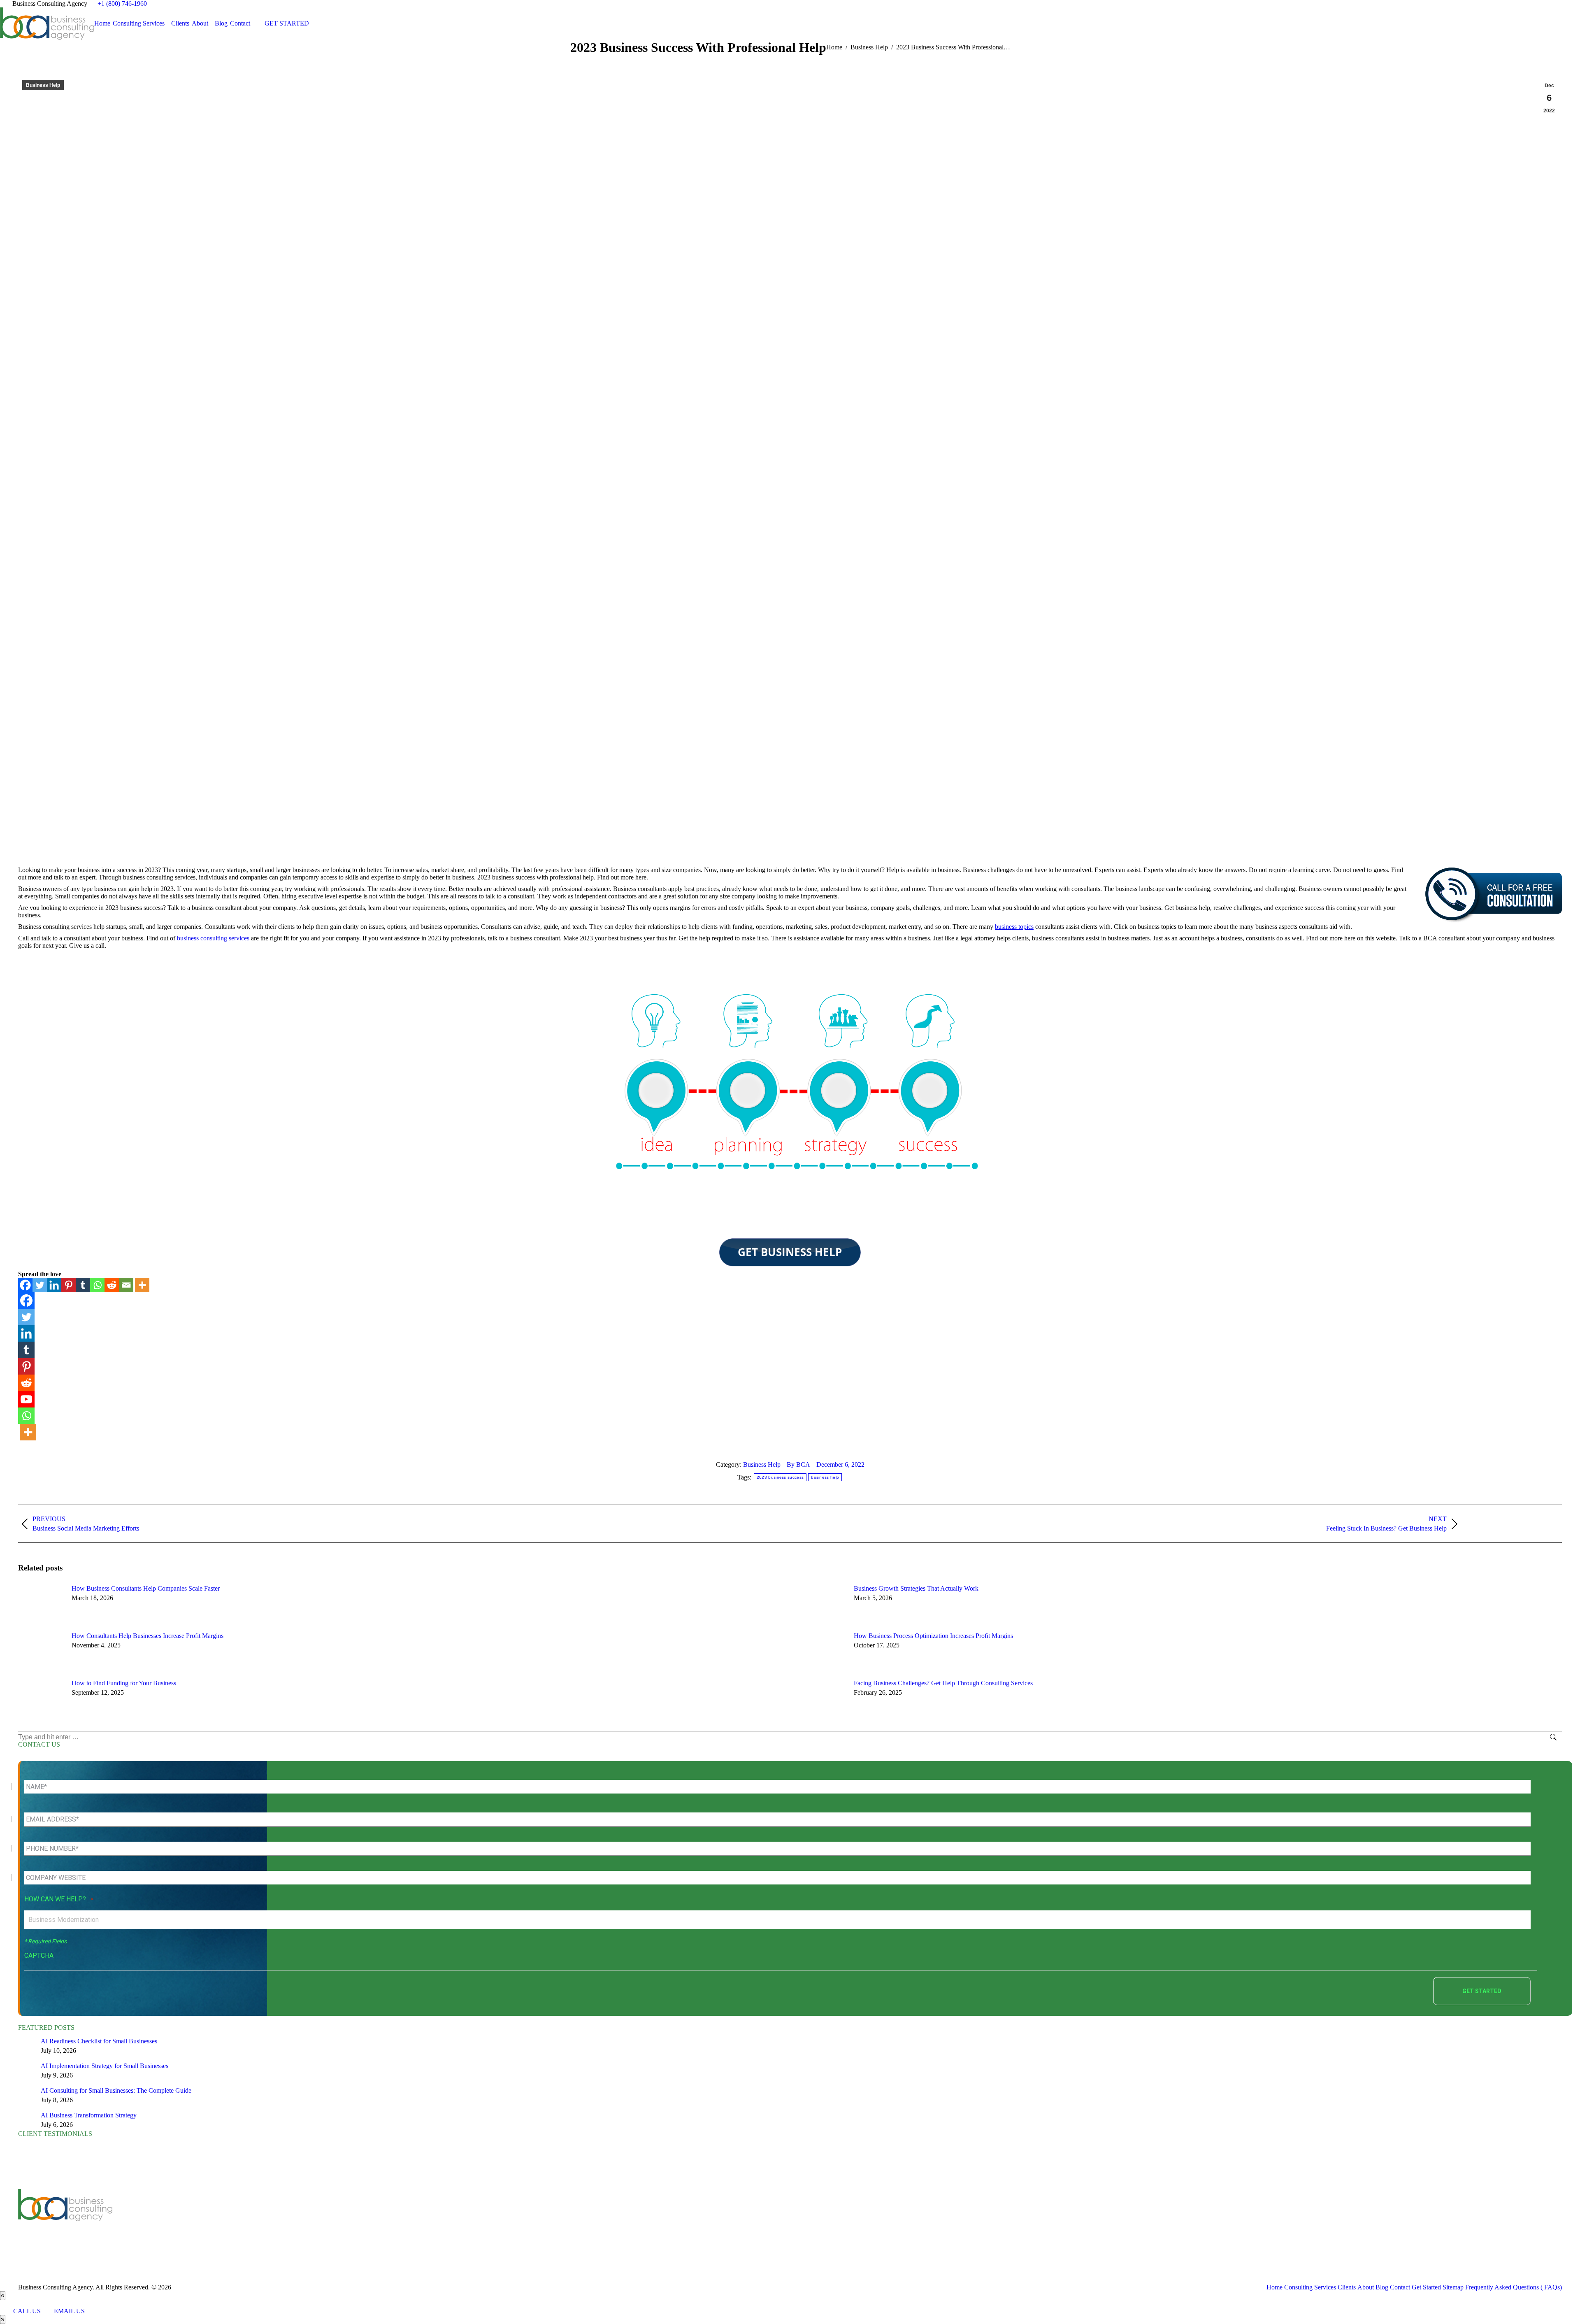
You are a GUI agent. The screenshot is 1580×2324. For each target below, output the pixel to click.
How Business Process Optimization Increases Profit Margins (933, 1636)
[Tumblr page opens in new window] (464, 2222)
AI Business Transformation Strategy (89, 2115)
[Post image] (41, 1603)
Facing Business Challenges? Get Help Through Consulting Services (943, 1683)
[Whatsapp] (97, 1285)
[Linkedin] (54, 1285)
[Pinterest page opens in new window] (476, 2222)
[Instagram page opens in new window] (489, 2222)
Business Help (43, 85)
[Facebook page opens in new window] (415, 2222)
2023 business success (780, 1477)
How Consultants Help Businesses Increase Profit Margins (148, 1636)
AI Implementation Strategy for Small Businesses (105, 2066)
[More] (142, 1285)
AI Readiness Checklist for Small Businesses (99, 2041)
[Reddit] (112, 1285)
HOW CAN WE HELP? (59, 1899)
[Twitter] (40, 1285)
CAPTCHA (39, 1955)
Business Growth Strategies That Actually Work (916, 1588)
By (798, 1464)
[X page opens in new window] (427, 2222)
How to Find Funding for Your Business (124, 1683)
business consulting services (213, 938)
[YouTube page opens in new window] (439, 2222)
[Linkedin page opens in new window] (452, 2222)
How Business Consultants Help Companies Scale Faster (146, 1588)
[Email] (126, 1285)
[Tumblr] (83, 1285)
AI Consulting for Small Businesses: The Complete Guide (116, 2090)
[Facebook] (25, 1285)
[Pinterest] (69, 1285)
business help (825, 1477)
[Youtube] (26, 1399)
